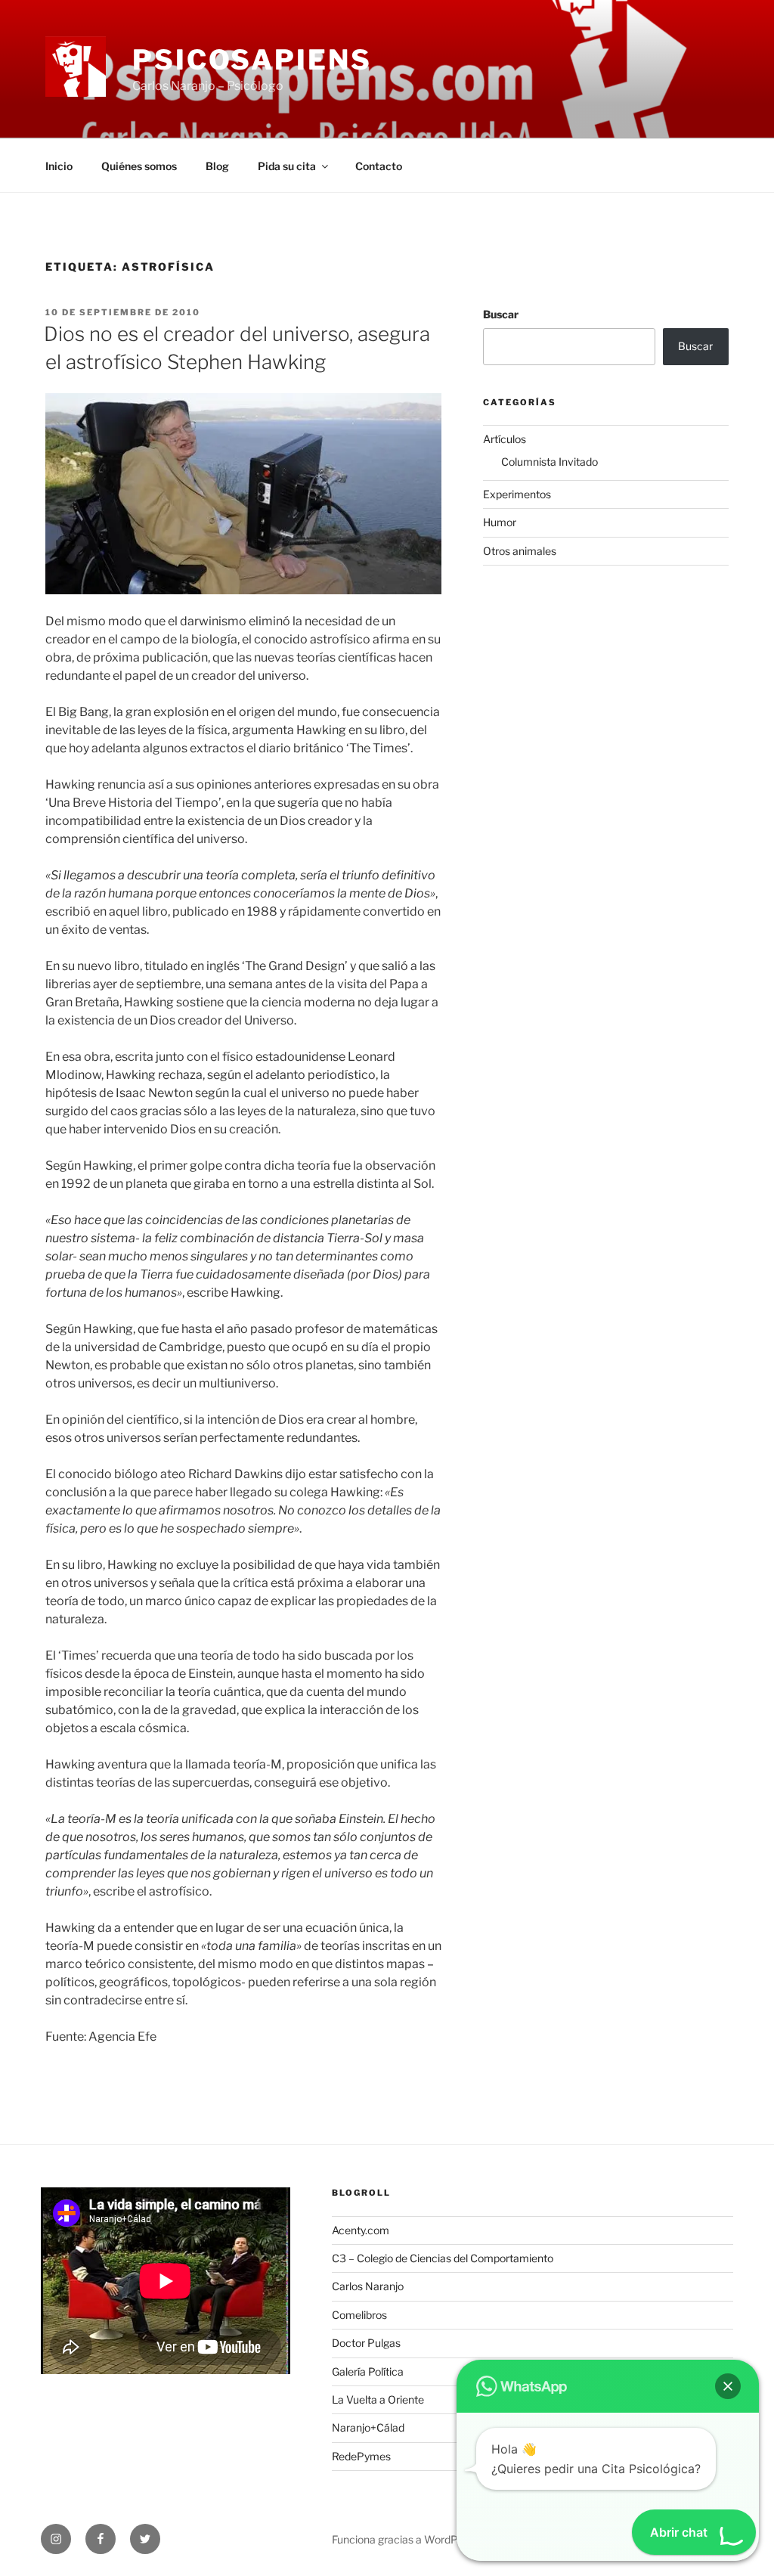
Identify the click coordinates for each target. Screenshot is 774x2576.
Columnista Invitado (550, 462)
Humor (500, 522)
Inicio (59, 166)
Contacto (379, 166)
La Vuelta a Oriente (378, 2399)
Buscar (501, 314)
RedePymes (361, 2456)
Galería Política (368, 2371)
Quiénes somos (139, 166)
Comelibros (359, 2315)
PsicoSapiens (252, 60)
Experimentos (517, 494)
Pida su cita (287, 166)
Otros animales (520, 551)
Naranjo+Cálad (368, 2427)
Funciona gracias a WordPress (405, 2539)
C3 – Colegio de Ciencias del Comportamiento (443, 2258)
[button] (728, 2386)
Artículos (505, 439)
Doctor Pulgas (366, 2343)
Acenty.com (361, 2230)
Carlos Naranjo (368, 2286)
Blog (217, 166)
